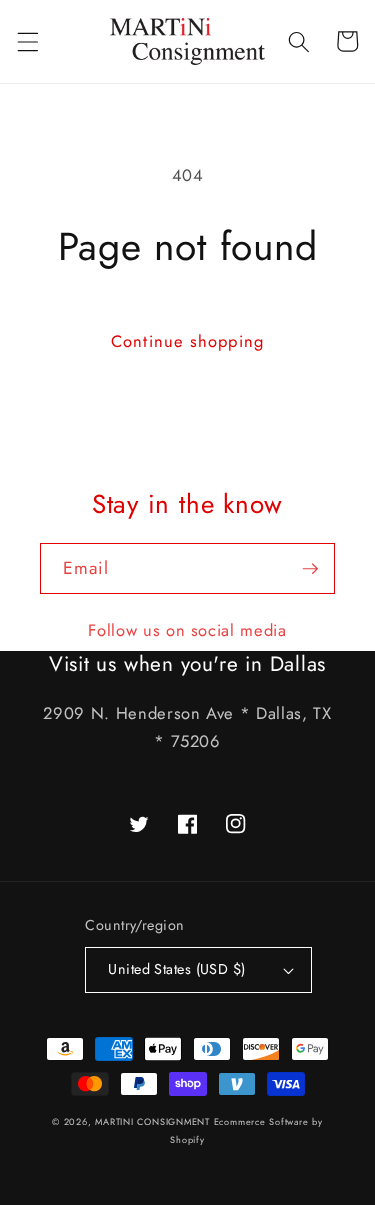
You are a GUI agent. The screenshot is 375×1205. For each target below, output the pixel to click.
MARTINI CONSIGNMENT (152, 1121)
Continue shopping (187, 341)
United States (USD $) (176, 969)
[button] (27, 41)
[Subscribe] (310, 569)
